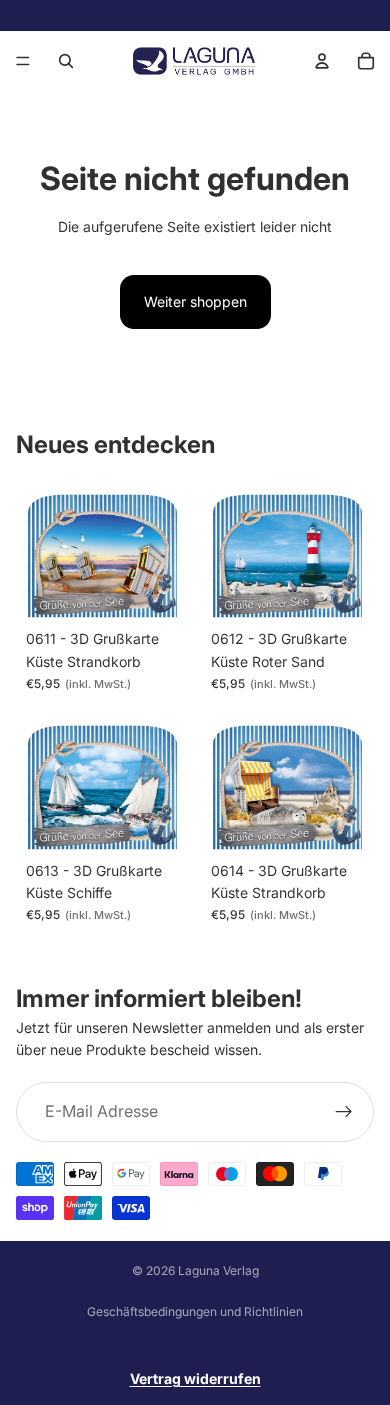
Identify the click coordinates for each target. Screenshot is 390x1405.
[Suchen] (66, 61)
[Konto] (322, 61)
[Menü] (23, 61)
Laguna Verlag (218, 1270)
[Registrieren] (344, 1112)
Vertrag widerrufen (195, 1378)
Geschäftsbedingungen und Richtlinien (195, 1311)
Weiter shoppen (195, 301)
